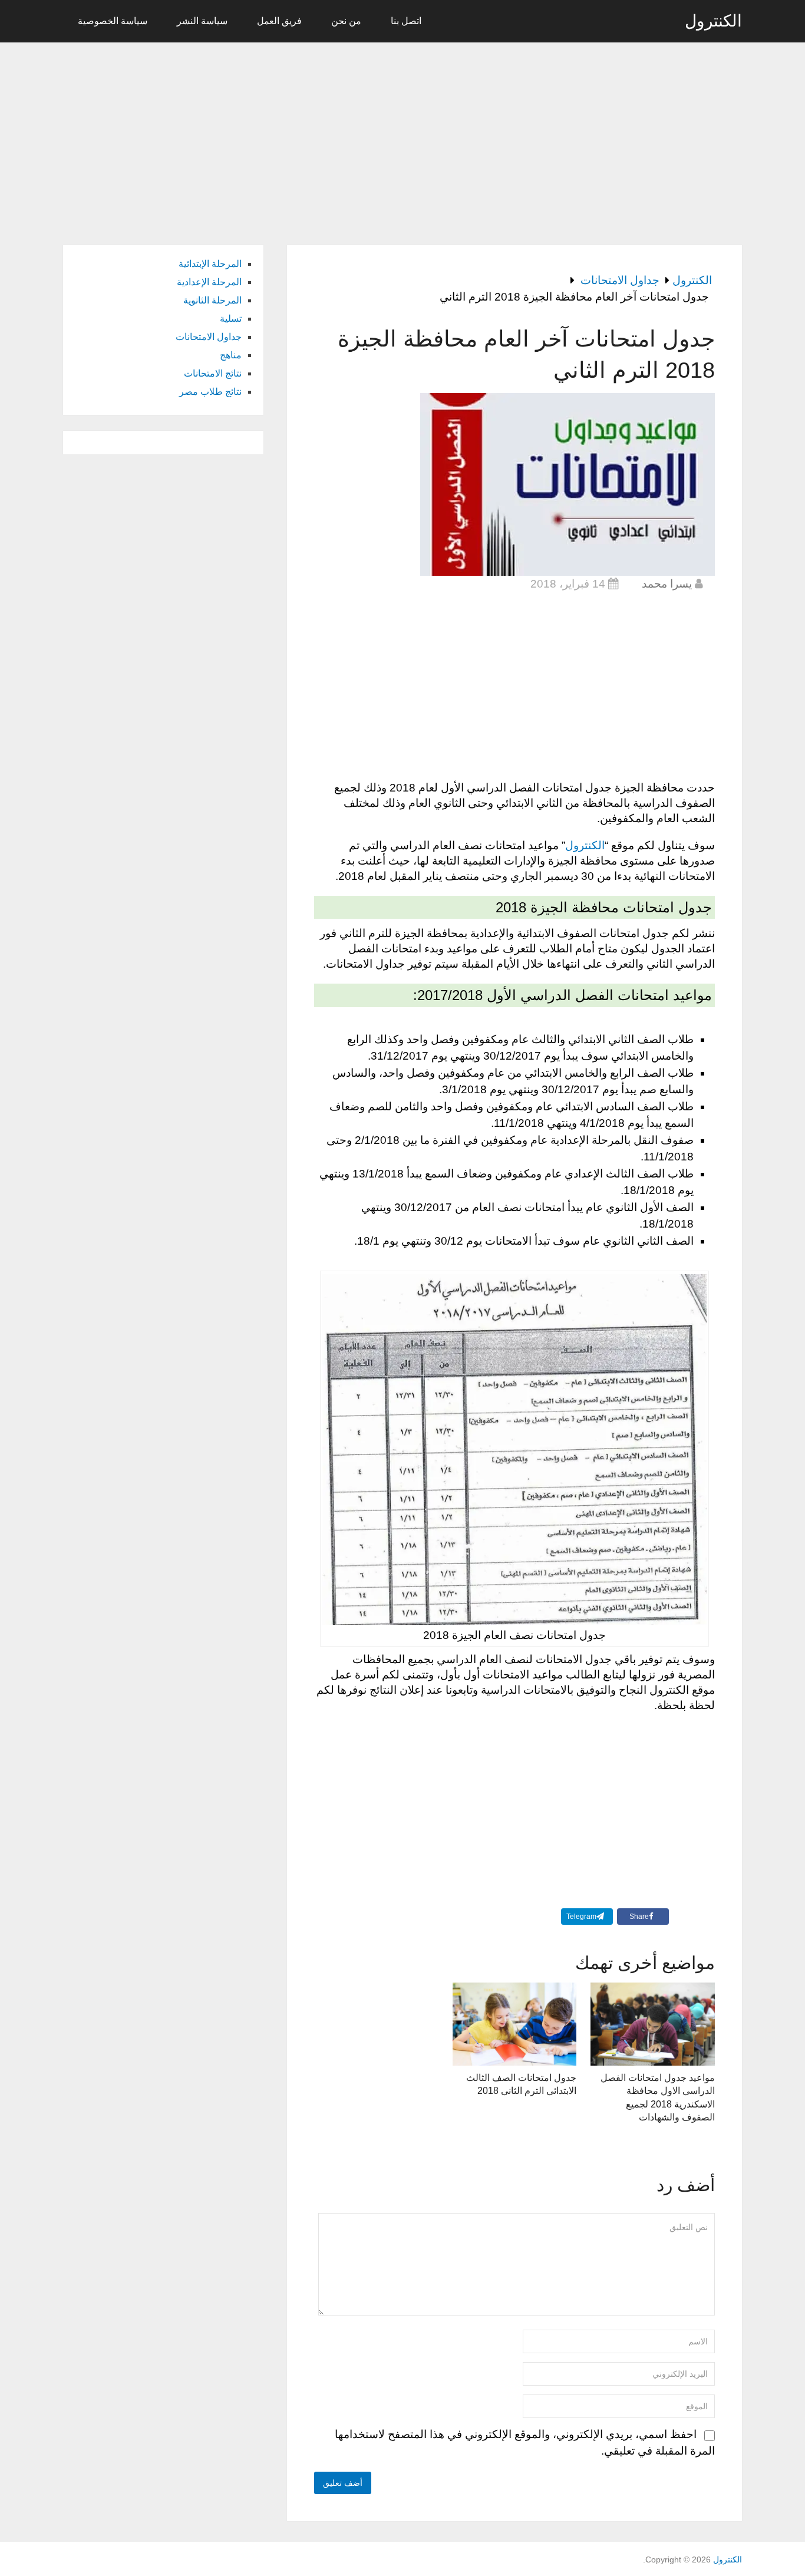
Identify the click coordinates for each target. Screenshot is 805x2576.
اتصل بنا (406, 21)
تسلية (231, 319)
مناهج (231, 355)
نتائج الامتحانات (213, 373)
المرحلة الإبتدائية (210, 264)
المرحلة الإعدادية (209, 282)
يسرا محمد (667, 584)
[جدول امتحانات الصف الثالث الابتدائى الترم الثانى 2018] (515, 2024)
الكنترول (713, 21)
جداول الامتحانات (209, 337)
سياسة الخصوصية (113, 21)
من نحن (346, 21)
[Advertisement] (402, 137)
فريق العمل (279, 21)
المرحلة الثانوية (212, 300)
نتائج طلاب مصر (210, 392)
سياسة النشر (202, 21)
